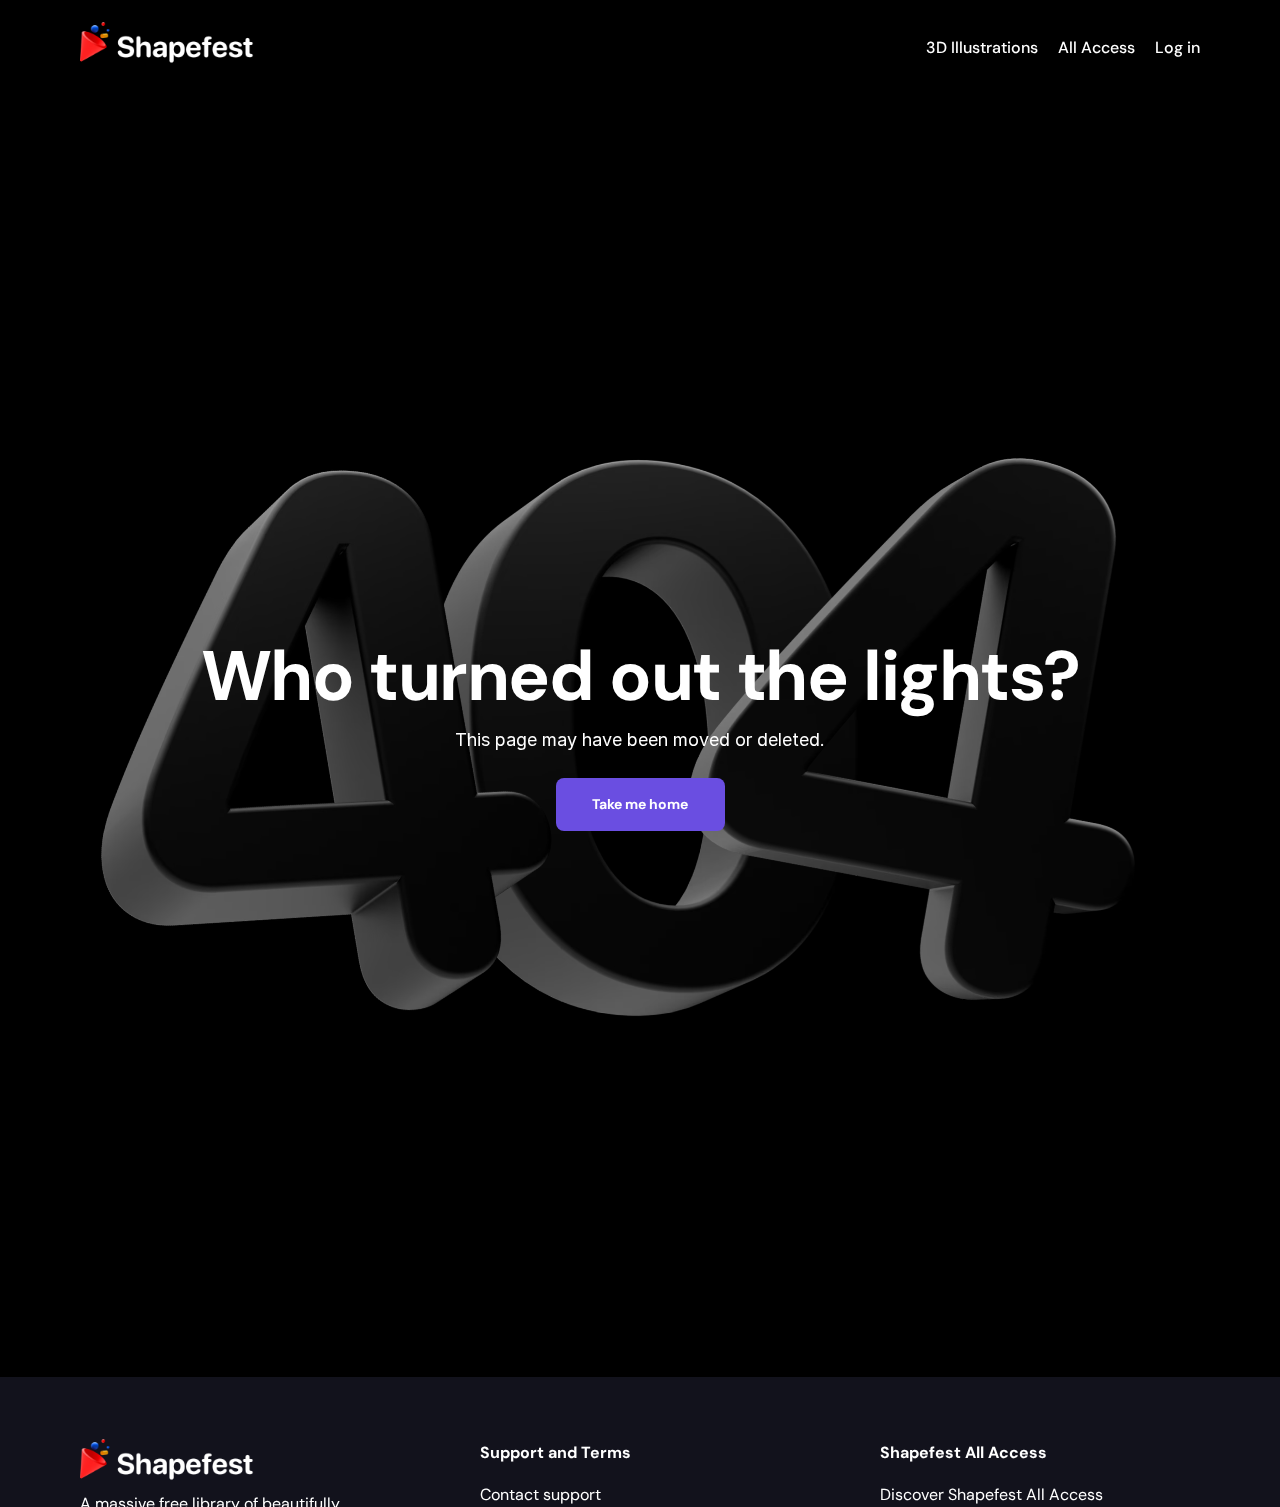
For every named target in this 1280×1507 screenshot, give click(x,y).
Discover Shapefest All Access (991, 1494)
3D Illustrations (982, 47)
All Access (1096, 47)
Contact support (540, 1494)
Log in (1177, 47)
